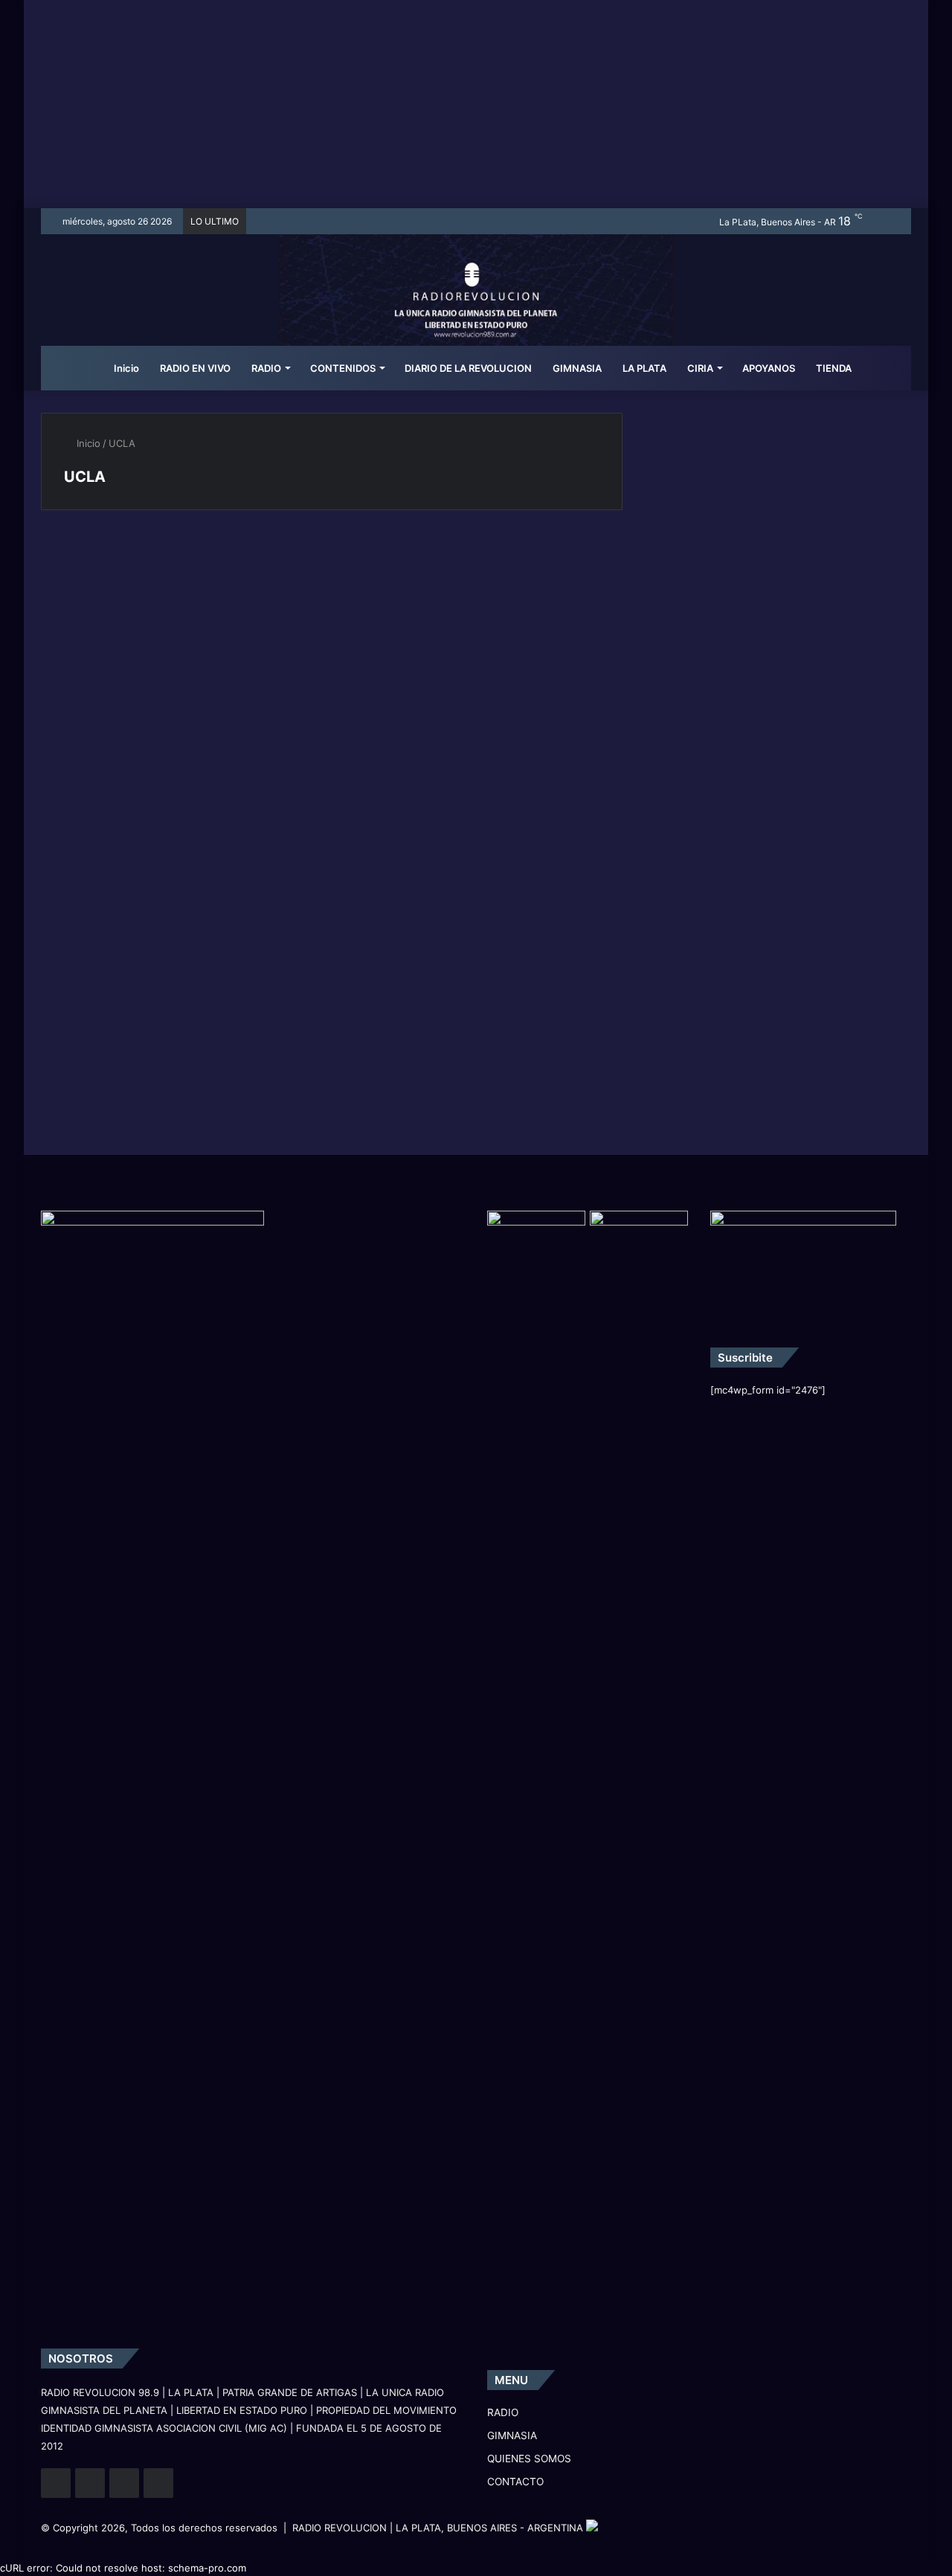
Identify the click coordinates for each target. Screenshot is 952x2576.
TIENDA (834, 368)
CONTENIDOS (343, 368)
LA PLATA (644, 368)
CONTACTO (515, 2482)
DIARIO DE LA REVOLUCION (468, 368)
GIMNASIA (577, 368)
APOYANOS (769, 368)
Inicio (125, 368)
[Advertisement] (476, 104)
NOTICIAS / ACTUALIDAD (122, 563)
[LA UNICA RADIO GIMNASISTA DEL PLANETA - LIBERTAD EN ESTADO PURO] (476, 309)
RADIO (266, 368)
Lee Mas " (98, 820)
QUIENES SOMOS (529, 2459)
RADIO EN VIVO (195, 368)
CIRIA (700, 368)
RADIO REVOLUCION (340, 2528)
